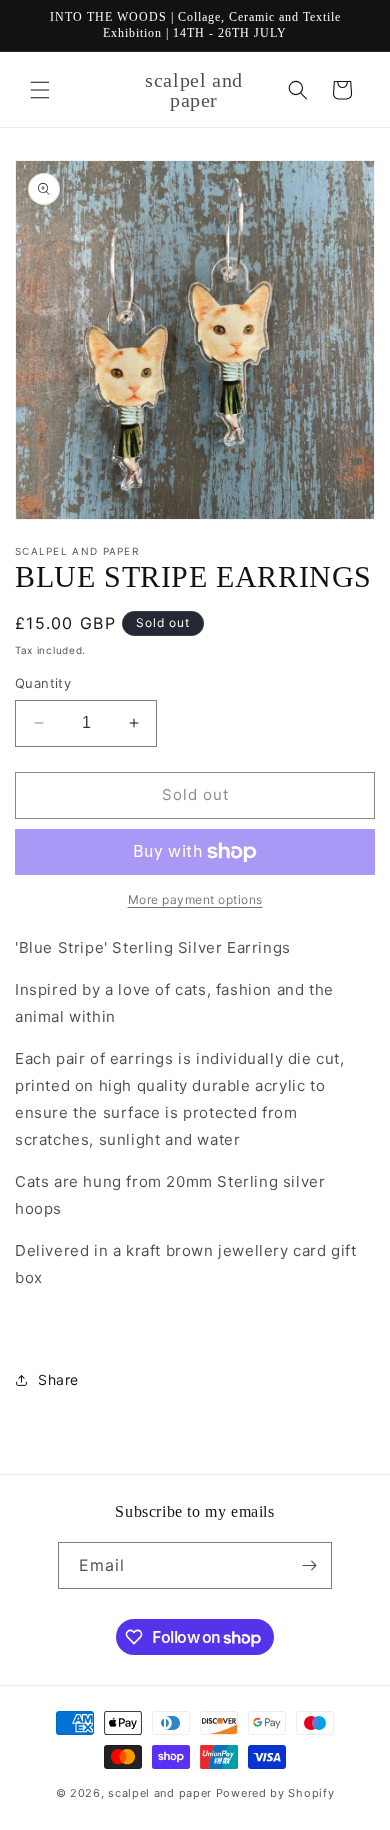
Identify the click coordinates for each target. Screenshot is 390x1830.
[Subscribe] (309, 1565)
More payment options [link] (195, 899)
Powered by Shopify (275, 1793)
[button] (40, 90)
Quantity (43, 683)
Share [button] (58, 1379)
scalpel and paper (160, 1793)
